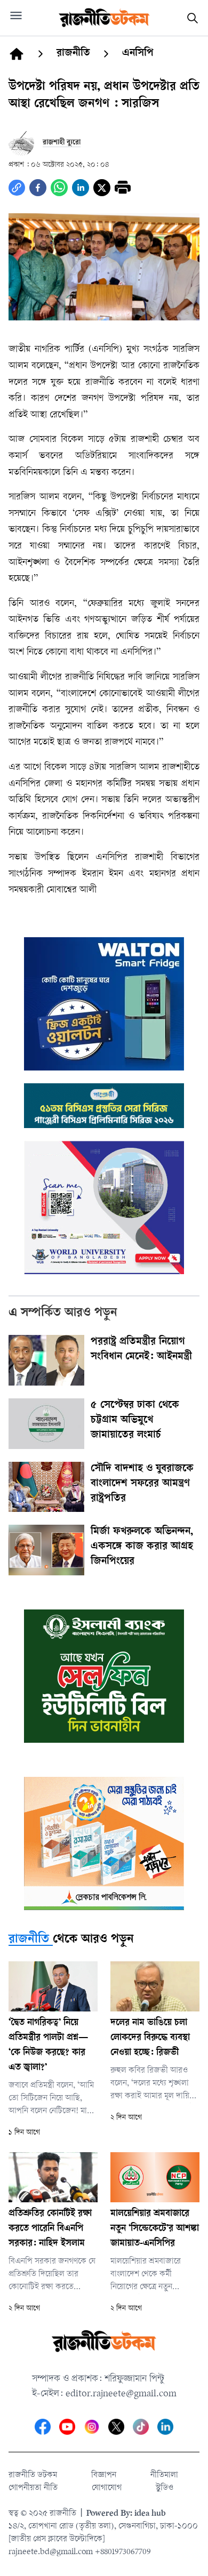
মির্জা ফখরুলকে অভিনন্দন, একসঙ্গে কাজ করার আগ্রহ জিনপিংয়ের (142, 1547)
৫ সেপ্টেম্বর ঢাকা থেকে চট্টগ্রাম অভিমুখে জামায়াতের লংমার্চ (135, 1421)
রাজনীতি (29, 1940)
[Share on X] (102, 188)
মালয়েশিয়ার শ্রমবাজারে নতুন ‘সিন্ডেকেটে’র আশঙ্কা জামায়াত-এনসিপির (155, 2229)
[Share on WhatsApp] (59, 188)
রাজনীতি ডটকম (33, 2476)
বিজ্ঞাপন (104, 2476)
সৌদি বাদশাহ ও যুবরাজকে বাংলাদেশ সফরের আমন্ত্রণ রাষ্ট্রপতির (142, 1484)
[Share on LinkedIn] (81, 188)
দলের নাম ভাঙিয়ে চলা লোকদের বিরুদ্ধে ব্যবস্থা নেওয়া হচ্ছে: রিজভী (150, 2038)
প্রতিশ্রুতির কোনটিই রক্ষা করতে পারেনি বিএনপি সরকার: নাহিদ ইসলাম (50, 2229)
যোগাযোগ (107, 2488)
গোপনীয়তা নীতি (33, 2488)
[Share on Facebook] (38, 188)
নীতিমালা (164, 2476)
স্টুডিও (165, 2488)
